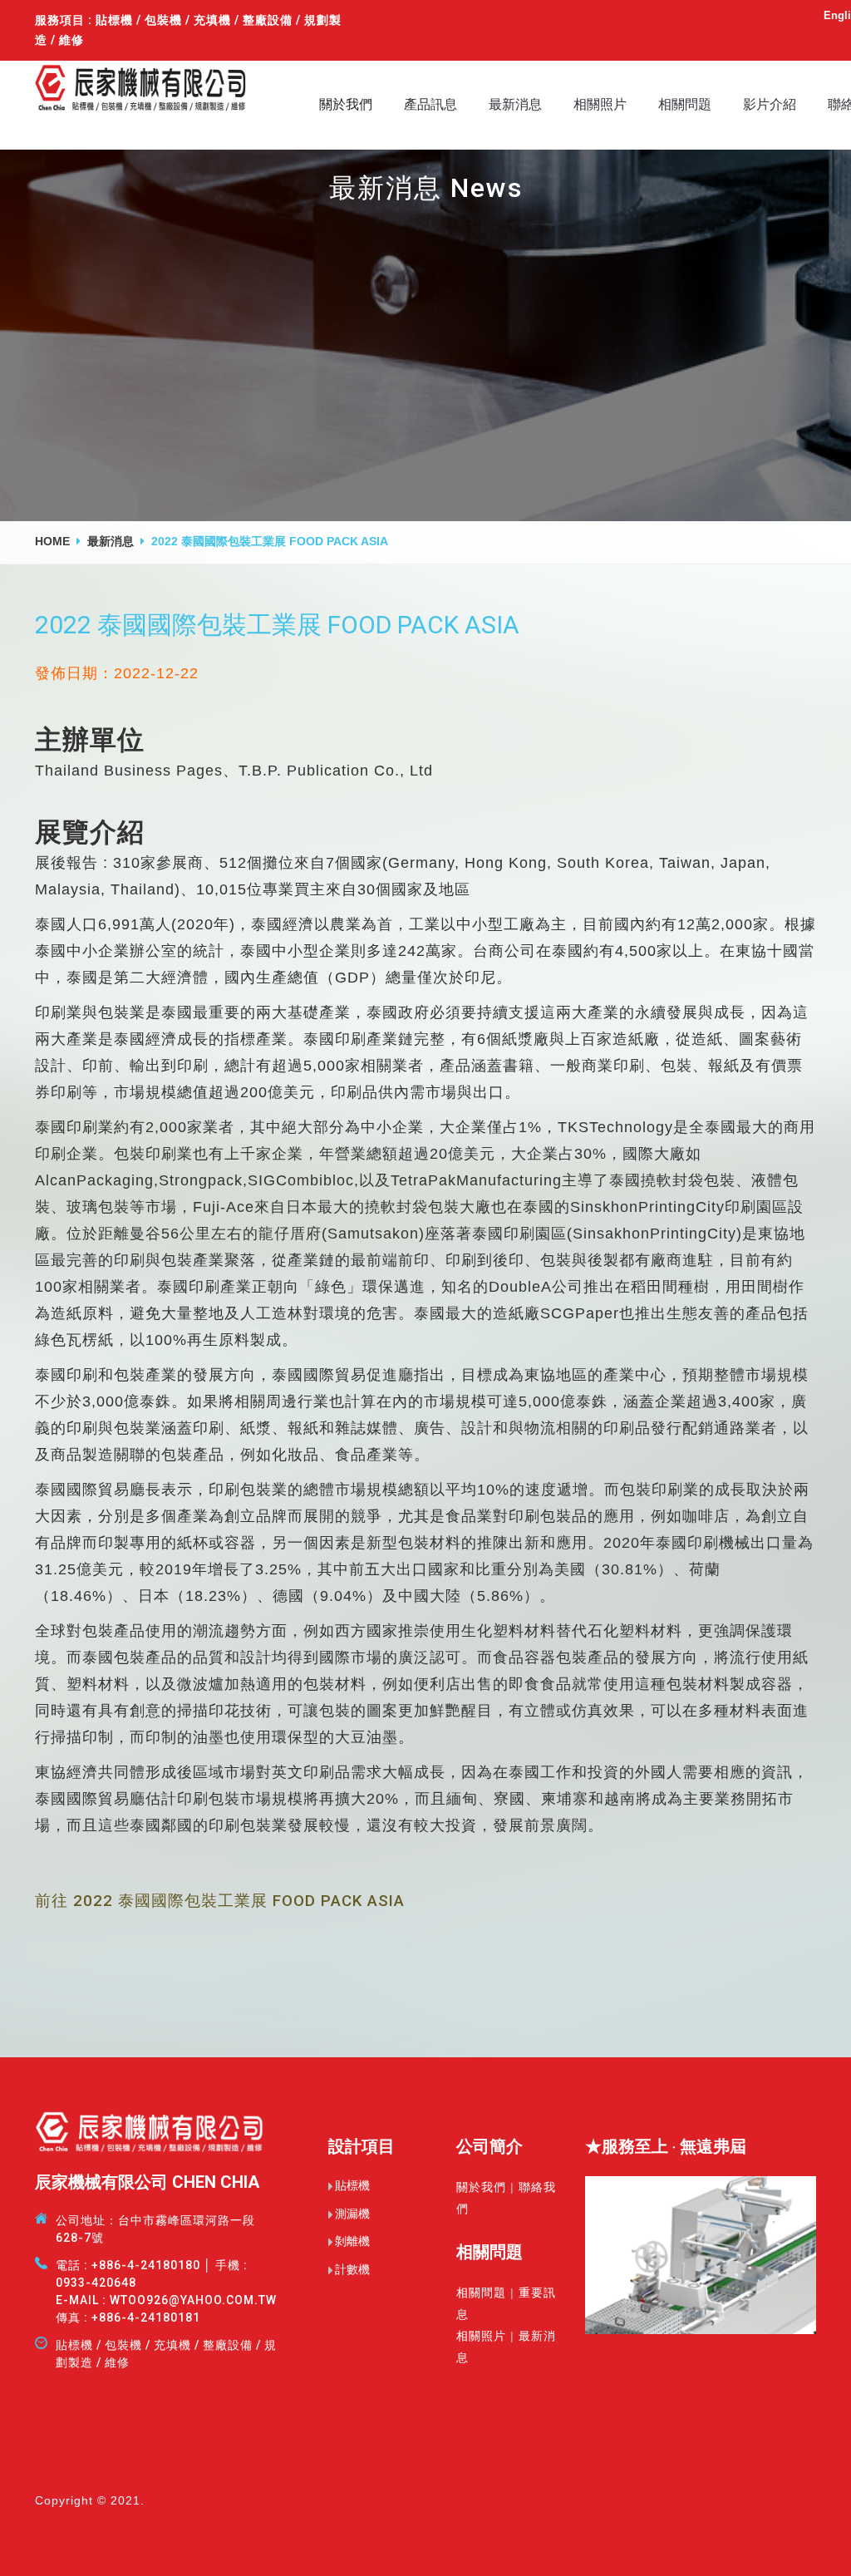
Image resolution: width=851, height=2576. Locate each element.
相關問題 (685, 104)
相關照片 (600, 104)
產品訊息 (430, 104)
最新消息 (515, 104)
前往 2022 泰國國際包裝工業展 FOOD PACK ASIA (220, 1901)
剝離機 (352, 2241)
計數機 (352, 2269)
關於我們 (346, 104)
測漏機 (352, 2214)
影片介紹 (770, 104)
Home (52, 541)
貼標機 (352, 2185)
